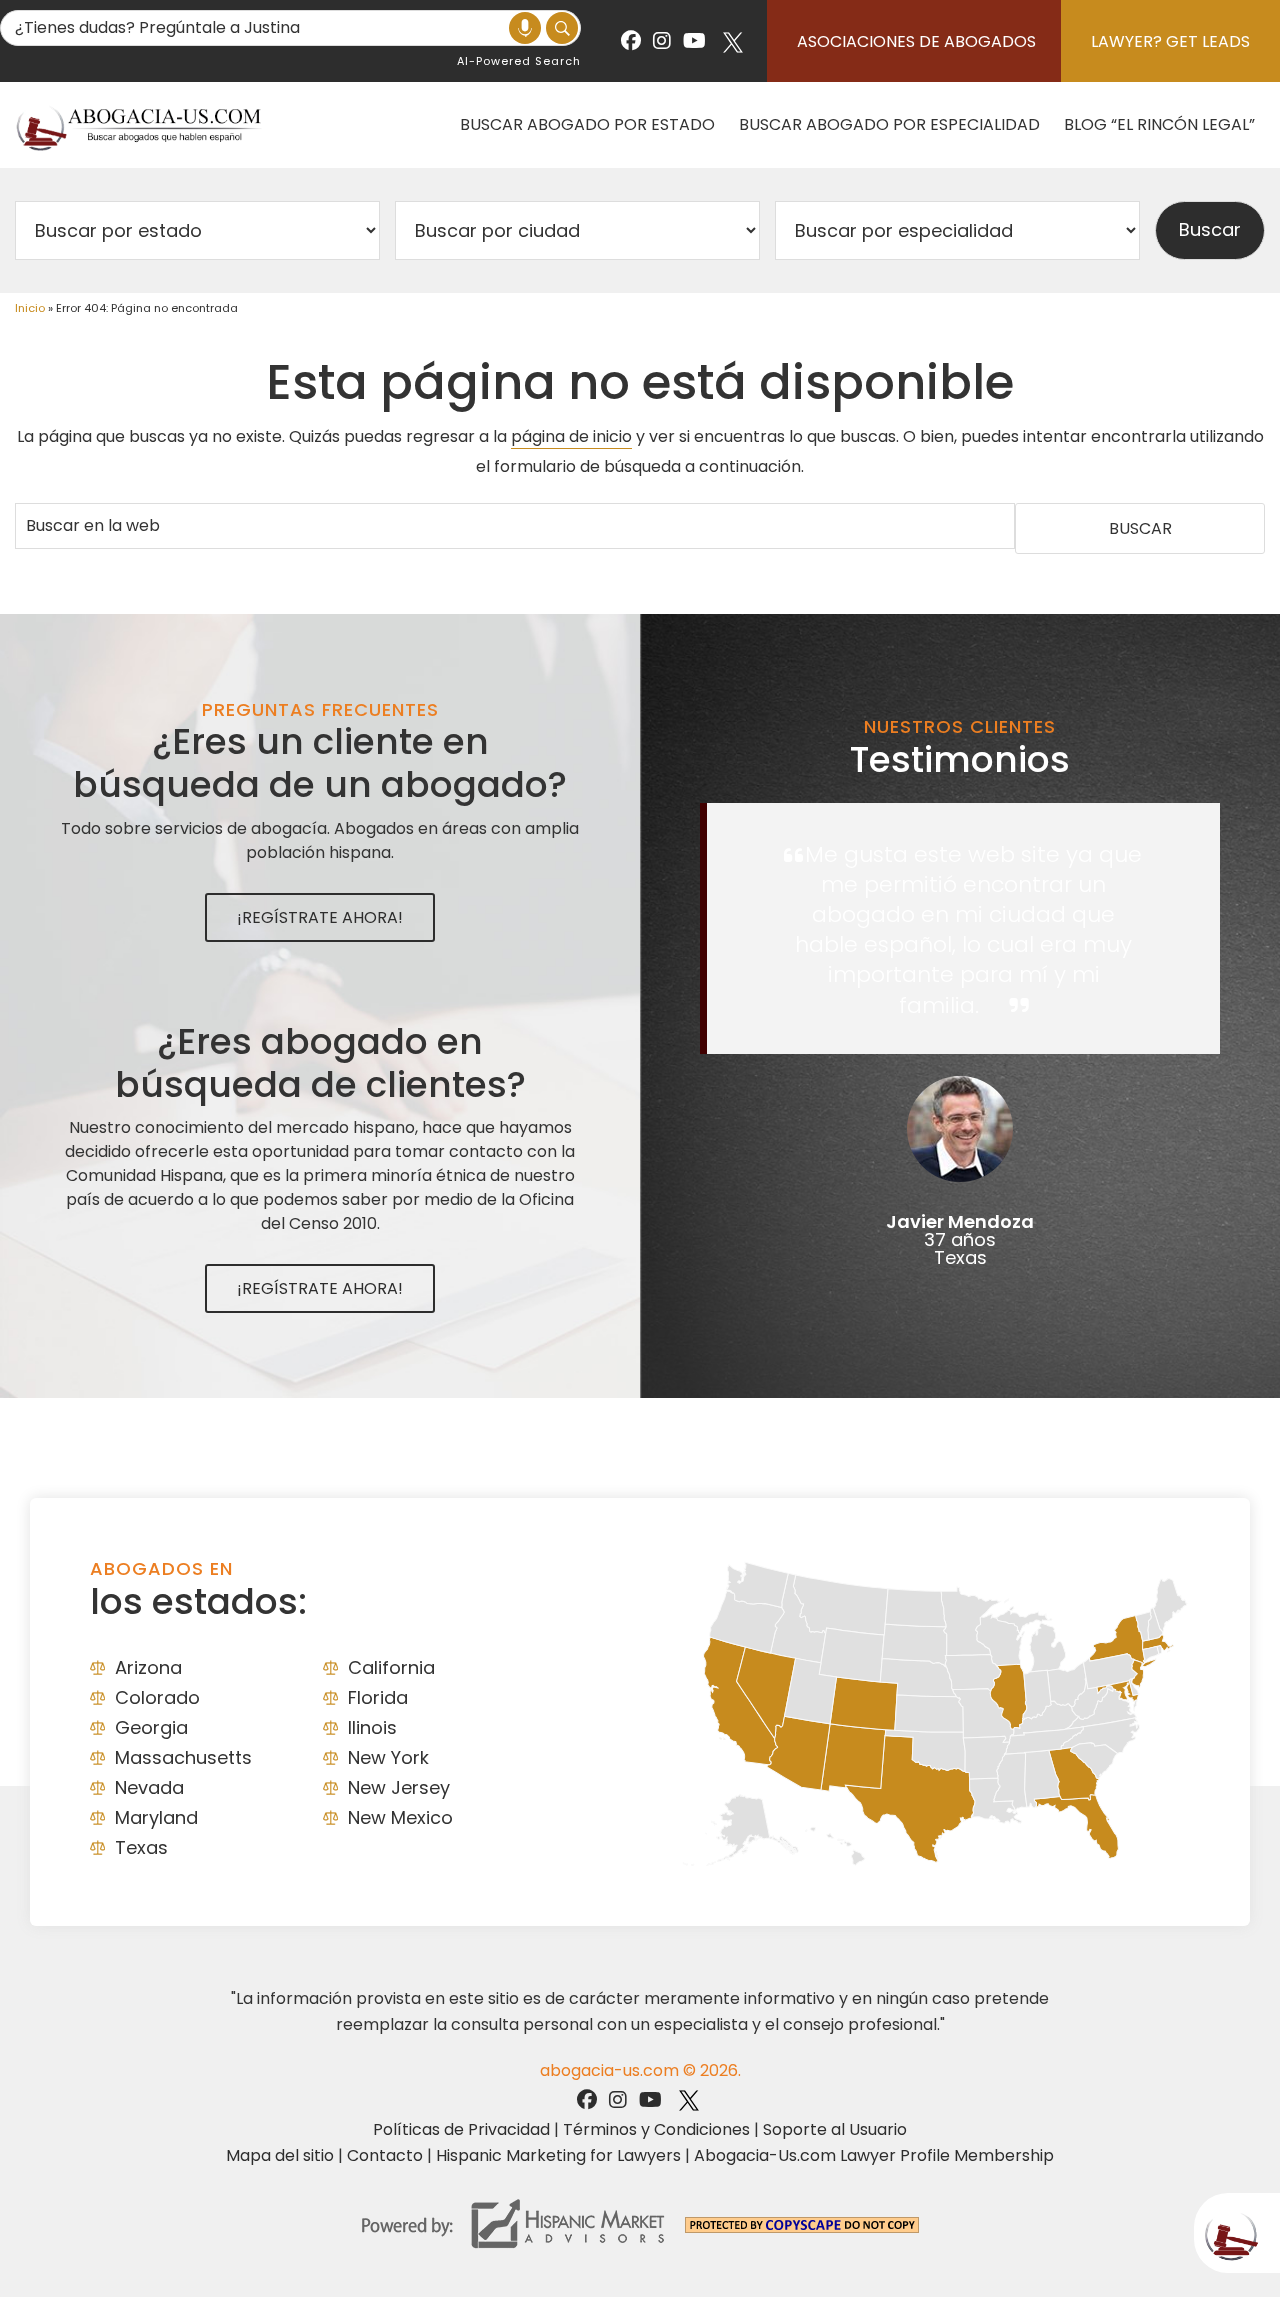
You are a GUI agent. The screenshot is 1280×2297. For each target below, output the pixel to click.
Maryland (156, 1817)
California (391, 1667)
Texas (141, 1847)
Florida (378, 1697)
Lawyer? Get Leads (1170, 41)
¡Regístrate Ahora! (320, 917)
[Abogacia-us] (140, 124)
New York (388, 1757)
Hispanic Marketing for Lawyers (558, 2155)
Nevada (149, 1787)
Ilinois (372, 1727)
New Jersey (399, 1787)
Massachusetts (183, 1757)
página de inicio (571, 436)
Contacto (385, 2155)
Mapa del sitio (280, 2155)
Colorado (157, 1697)
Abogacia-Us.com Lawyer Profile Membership (874, 2155)
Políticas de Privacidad (461, 2129)
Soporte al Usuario (835, 2129)
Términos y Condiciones (656, 2129)
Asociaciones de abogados (916, 41)
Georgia (151, 1727)
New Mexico (400, 1817)
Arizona (148, 1667)
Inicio (30, 308)
